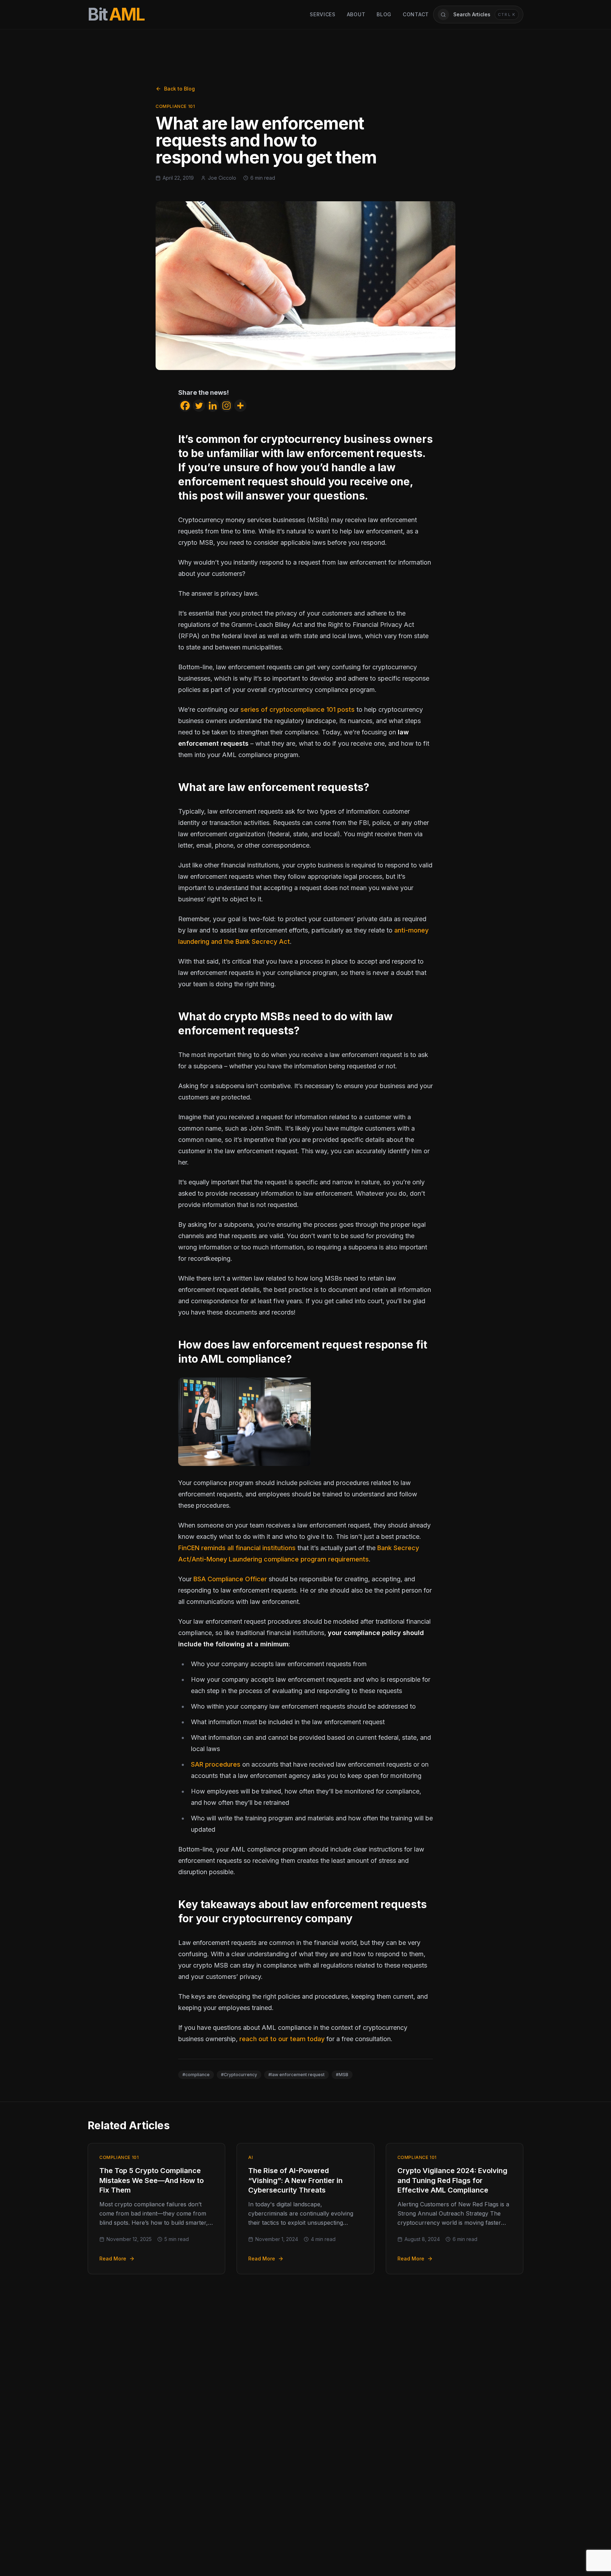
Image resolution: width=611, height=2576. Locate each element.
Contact (416, 14)
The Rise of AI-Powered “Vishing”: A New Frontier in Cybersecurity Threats (295, 2180)
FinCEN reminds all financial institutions (237, 1548)
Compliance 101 (175, 106)
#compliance (196, 2075)
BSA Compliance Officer (230, 1579)
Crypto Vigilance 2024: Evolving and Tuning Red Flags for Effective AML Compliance (452, 2180)
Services (323, 14)
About (356, 14)
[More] (240, 406)
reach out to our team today (282, 2039)
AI (251, 2157)
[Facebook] (185, 406)
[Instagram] (226, 406)
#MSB (342, 2075)
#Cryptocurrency (239, 2075)
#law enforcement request (296, 2075)
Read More (113, 2259)
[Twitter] (199, 406)
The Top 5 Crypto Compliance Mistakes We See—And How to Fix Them (152, 2180)
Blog (384, 14)
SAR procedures (216, 1764)
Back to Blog (179, 89)
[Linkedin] (213, 406)
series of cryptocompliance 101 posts (298, 709)
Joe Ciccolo (222, 178)
